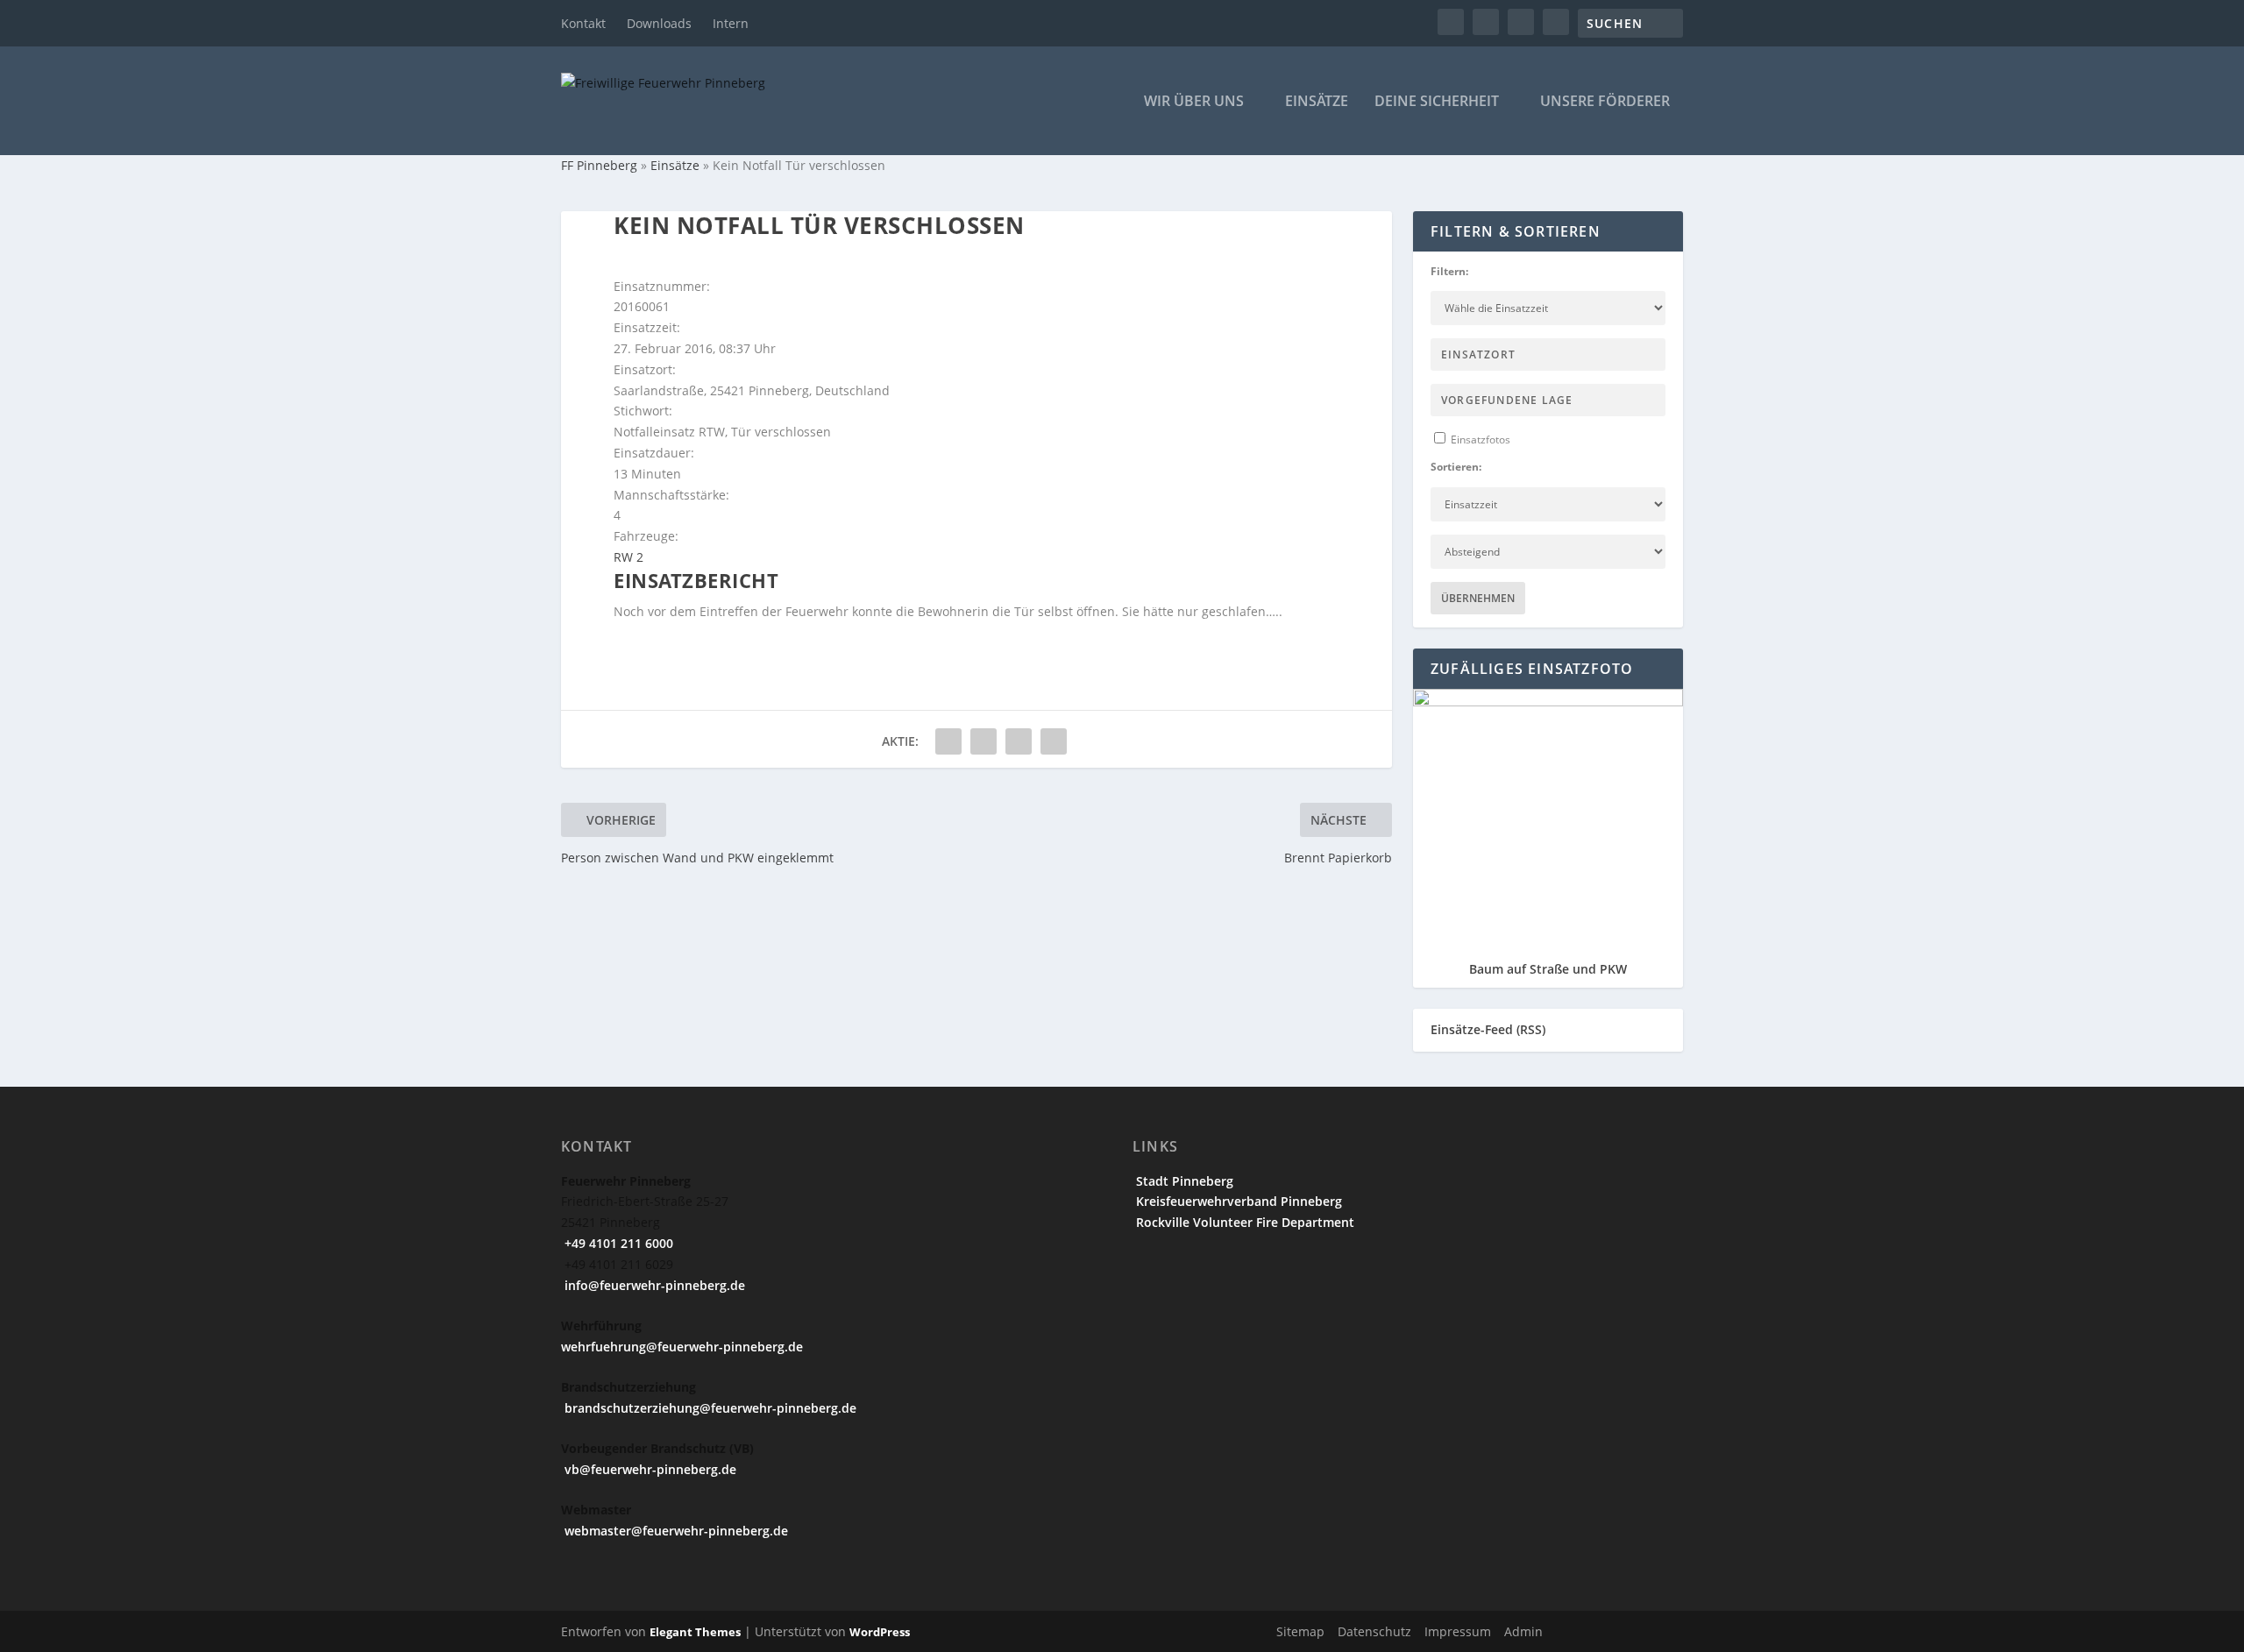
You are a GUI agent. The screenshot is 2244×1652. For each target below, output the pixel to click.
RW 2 (628, 557)
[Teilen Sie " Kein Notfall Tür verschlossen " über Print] (1054, 741)
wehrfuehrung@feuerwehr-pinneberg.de (682, 1347)
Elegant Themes (695, 1632)
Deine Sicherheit (1437, 102)
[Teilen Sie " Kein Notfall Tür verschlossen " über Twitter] (984, 741)
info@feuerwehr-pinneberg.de (653, 1285)
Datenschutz (1374, 1631)
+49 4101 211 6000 (617, 1243)
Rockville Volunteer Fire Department (1243, 1222)
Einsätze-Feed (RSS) (1488, 1029)
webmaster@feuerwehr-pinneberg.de (675, 1531)
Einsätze (1317, 102)
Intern (731, 23)
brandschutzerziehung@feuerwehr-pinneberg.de (709, 1408)
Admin (1523, 1631)
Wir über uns (1194, 102)
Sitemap (1300, 1631)
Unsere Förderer (1605, 102)
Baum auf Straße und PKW (1548, 969)
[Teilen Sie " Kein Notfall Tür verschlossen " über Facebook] (948, 741)
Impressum (1458, 1631)
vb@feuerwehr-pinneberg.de (649, 1469)
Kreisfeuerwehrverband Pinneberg (1237, 1201)
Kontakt (583, 23)
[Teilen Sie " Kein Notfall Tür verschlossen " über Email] (1019, 741)
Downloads (659, 23)
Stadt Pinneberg (1183, 1181)
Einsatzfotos (1479, 440)
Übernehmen (1478, 598)
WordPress (880, 1632)
